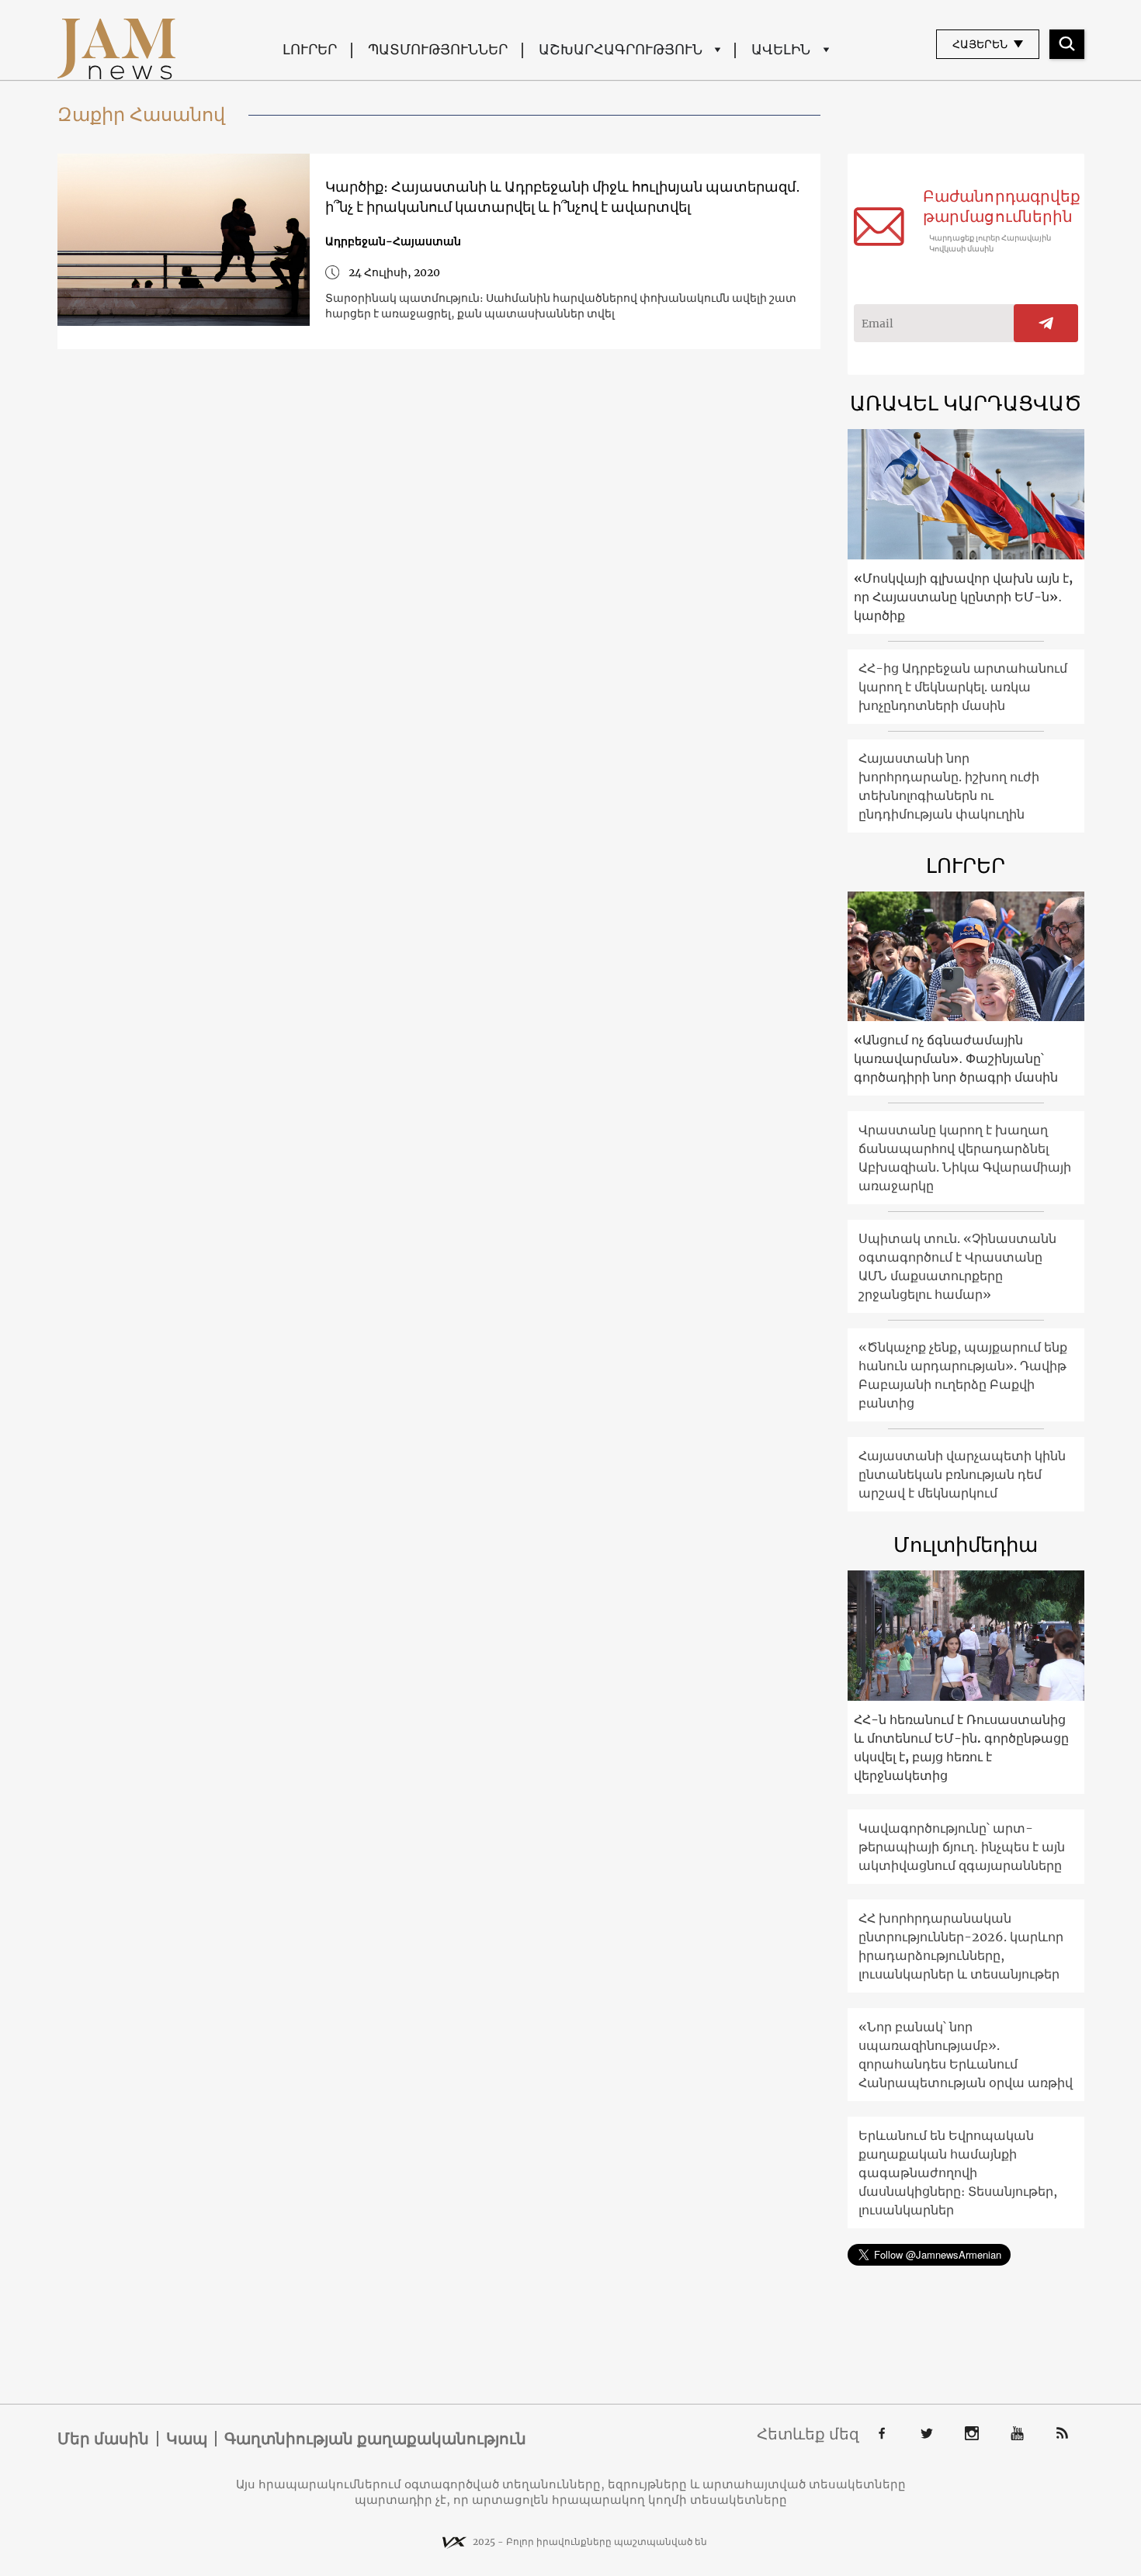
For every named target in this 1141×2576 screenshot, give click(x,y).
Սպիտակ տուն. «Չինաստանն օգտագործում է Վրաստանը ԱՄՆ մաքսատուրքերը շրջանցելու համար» (957, 1266)
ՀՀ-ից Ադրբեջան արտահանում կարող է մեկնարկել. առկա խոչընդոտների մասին (963, 687)
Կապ (187, 2439)
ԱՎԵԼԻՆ (781, 49)
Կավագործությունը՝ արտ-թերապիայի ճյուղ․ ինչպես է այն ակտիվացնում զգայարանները (962, 1847)
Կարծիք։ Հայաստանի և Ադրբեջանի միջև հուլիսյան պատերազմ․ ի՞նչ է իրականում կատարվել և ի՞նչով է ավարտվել (563, 197)
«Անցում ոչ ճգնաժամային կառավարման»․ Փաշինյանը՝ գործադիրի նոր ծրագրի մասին (956, 1058)
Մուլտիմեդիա (966, 1544)
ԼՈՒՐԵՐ (310, 49)
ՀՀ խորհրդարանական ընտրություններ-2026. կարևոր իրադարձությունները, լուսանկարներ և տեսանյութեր (961, 1946)
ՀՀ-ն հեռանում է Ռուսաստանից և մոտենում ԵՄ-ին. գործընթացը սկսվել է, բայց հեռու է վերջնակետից (961, 1747)
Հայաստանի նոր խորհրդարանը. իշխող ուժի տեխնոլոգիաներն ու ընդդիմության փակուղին (949, 786)
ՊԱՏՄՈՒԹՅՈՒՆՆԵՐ (438, 49)
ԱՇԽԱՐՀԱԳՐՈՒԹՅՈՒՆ (621, 49)
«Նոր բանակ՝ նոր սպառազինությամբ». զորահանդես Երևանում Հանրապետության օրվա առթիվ (966, 2055)
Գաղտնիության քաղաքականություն (375, 2439)
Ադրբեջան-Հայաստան (393, 241)
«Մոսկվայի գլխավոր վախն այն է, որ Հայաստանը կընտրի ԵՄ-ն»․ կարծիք (963, 597)
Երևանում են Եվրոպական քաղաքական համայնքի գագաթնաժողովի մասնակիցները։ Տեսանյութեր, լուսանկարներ (958, 2173)
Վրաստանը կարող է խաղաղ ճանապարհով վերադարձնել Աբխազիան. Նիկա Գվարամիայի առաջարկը (965, 1158)
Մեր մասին (103, 2439)
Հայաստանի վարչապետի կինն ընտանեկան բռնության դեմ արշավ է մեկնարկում (962, 1474)
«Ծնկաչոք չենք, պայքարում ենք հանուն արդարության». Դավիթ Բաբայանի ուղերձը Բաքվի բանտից (963, 1375)
